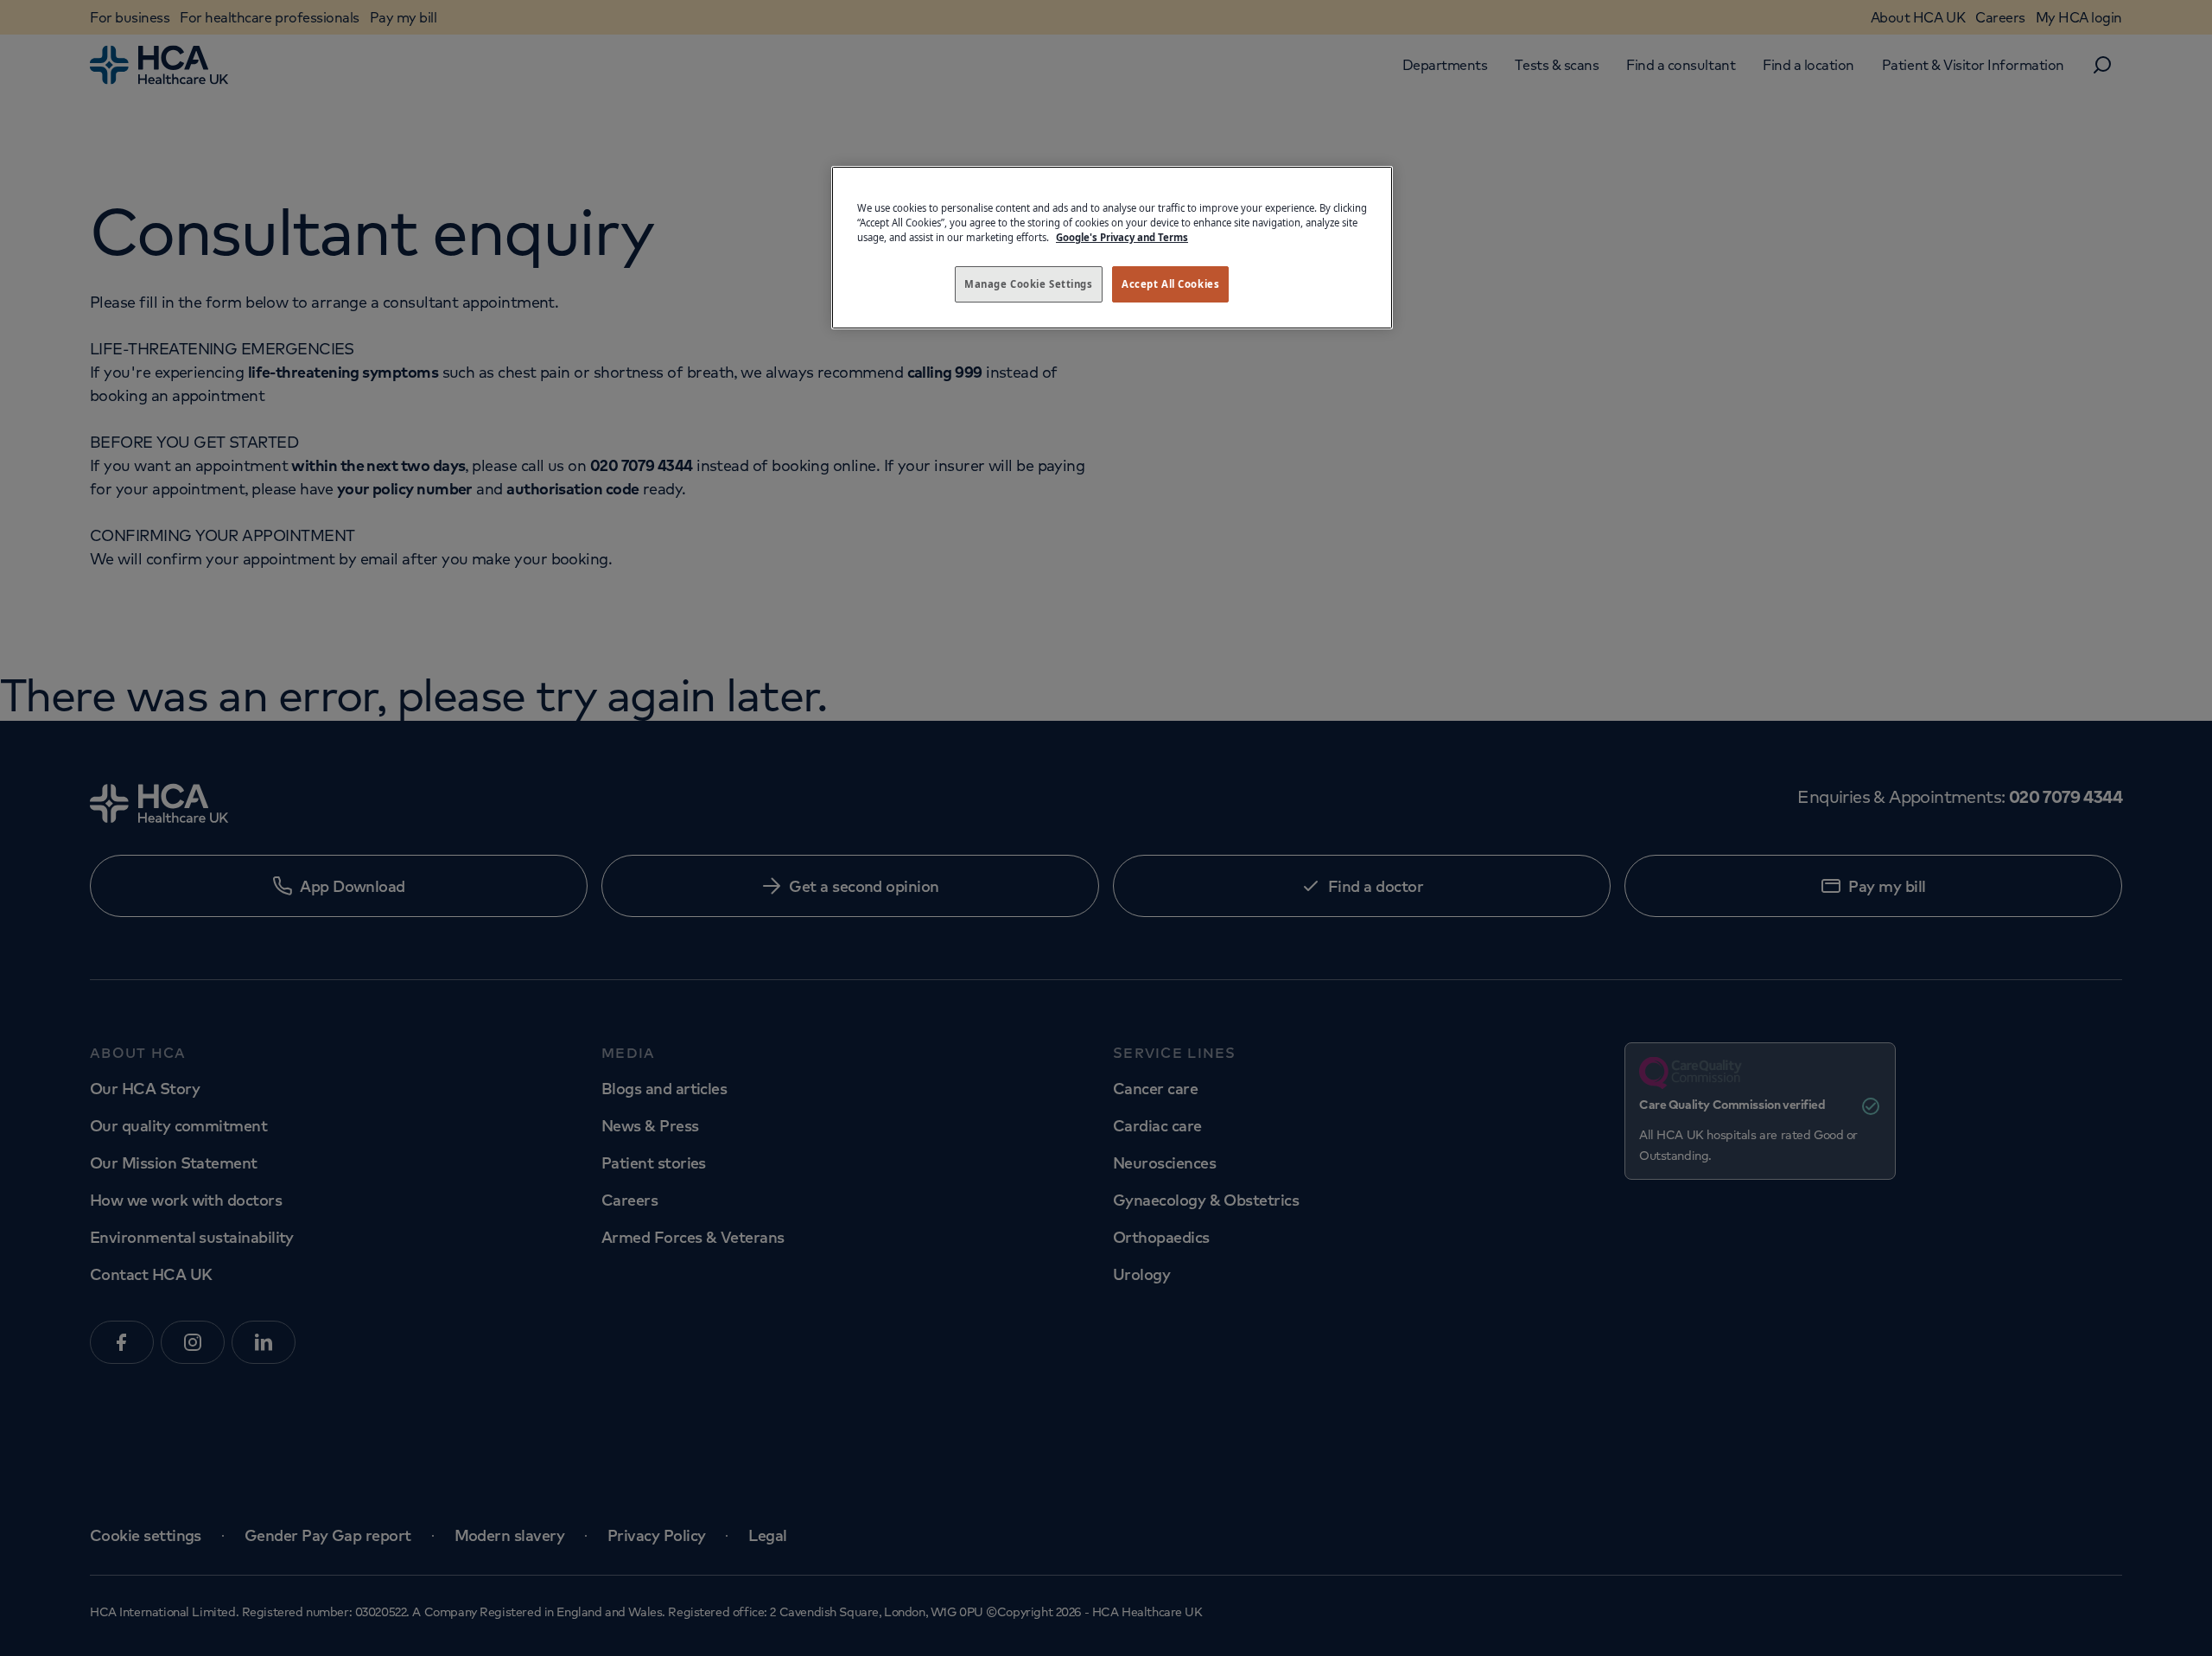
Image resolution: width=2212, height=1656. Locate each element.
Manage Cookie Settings (1029, 284)
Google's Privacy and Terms (1122, 237)
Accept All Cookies (1170, 284)
